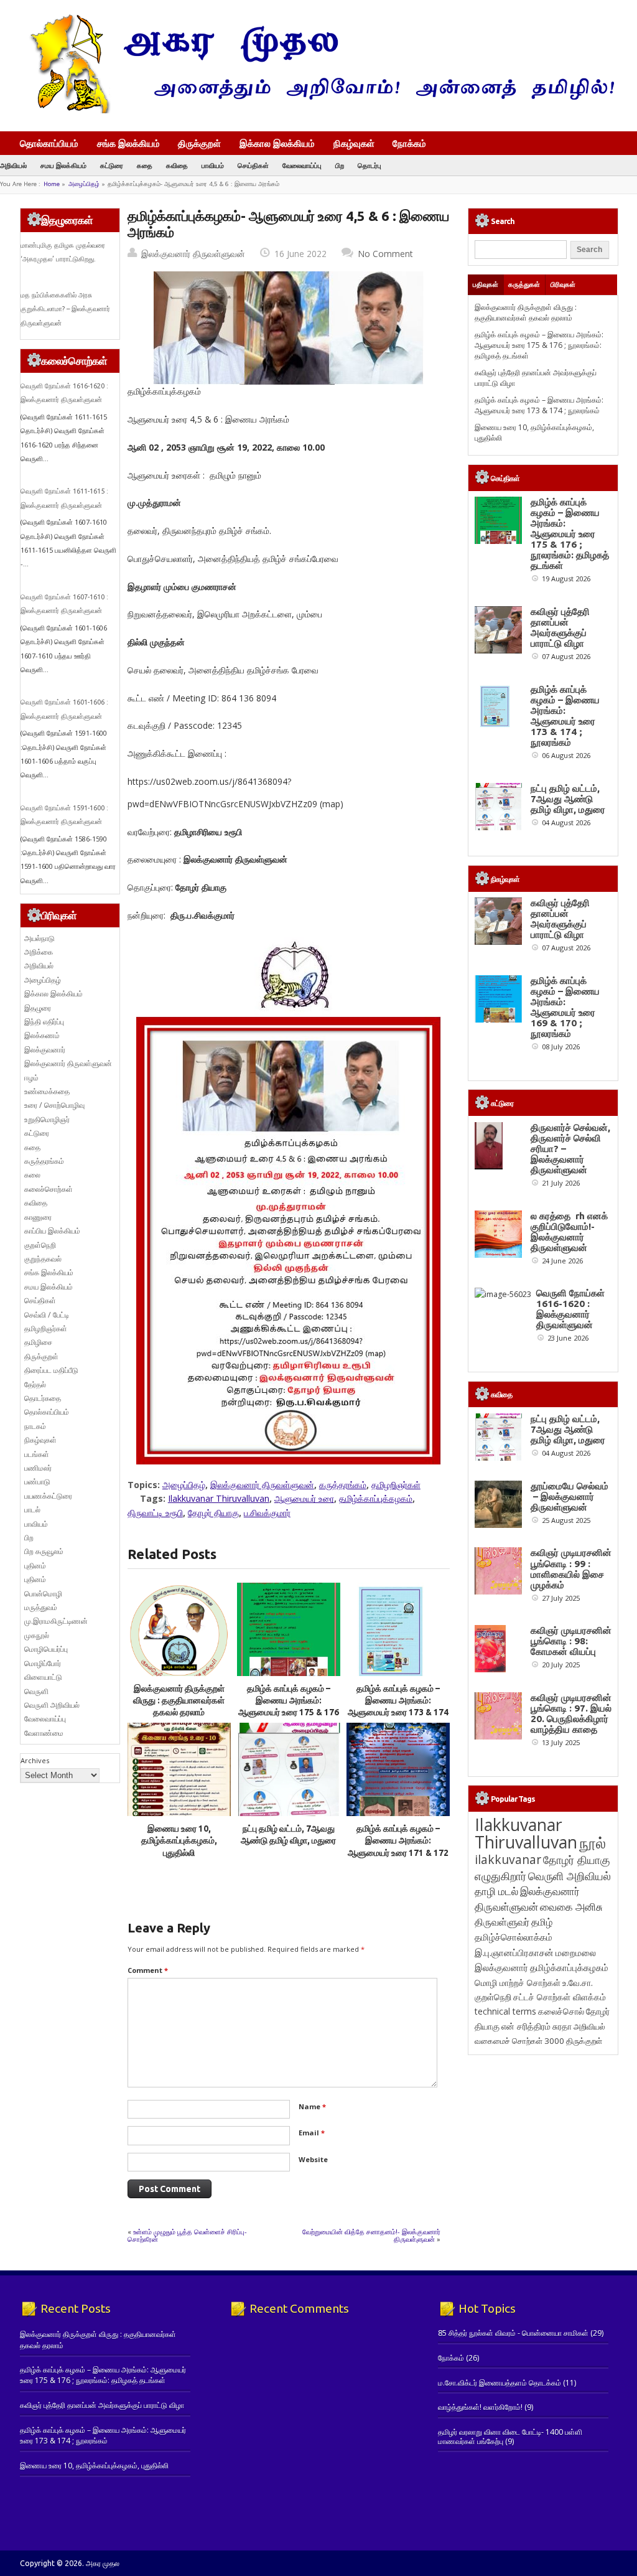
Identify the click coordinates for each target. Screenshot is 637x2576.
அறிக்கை (39, 952)
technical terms (505, 2011)
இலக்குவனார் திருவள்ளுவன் (193, 254)
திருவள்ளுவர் (502, 1922)
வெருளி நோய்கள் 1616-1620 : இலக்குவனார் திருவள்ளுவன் (570, 1309)
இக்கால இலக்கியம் (277, 143)
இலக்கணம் (42, 1035)
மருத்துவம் (41, 1607)
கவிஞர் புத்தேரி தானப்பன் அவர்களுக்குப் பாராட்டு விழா (560, 627)
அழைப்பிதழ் (84, 184)
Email (312, 2133)
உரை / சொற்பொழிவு (54, 1105)
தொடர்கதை (43, 1398)
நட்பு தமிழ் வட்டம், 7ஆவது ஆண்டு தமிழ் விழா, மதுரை (568, 799)
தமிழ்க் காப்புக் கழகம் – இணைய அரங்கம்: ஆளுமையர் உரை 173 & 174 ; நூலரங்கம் (539, 405)
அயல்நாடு (40, 938)
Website (313, 2159)
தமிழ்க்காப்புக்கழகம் (376, 1498)
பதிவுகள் (486, 284)
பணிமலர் (38, 1468)
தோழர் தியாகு (213, 1513)
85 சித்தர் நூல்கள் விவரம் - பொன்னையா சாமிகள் (513, 2333)
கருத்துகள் (524, 284)
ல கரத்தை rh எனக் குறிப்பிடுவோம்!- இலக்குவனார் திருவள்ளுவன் (569, 1232)
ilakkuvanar (508, 1859)
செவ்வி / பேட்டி (47, 1315)
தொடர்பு (370, 165)
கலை (32, 1175)
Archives (35, 1760)
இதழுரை (38, 1008)
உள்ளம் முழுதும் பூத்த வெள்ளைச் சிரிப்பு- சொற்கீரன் (187, 2235)
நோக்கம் (409, 144)
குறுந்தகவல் (43, 1259)
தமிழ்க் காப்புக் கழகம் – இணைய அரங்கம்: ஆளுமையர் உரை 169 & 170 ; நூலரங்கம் (565, 1007)
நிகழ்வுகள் (354, 143)
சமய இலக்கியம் (63, 165)
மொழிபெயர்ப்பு (46, 1649)
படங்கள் (37, 1454)
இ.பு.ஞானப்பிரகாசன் (514, 1952)
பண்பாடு (37, 1482)
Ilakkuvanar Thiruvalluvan (219, 1498)
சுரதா (562, 2026)
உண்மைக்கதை (47, 1091)
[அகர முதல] (317, 110)
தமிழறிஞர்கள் (396, 1485)
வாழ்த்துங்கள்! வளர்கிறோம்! (480, 2407)
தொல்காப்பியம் (49, 143)
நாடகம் (35, 1426)
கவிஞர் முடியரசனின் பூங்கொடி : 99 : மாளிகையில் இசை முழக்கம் (571, 1568)
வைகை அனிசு (571, 1907)
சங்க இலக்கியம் (128, 143)
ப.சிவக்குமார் (267, 1513)
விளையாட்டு (43, 1677)
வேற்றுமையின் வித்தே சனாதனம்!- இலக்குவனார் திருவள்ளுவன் (371, 2235)
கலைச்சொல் (561, 2011)
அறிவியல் (13, 165)
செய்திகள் (253, 165)
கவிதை (177, 165)
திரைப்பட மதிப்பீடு (51, 1370)
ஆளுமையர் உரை (304, 1498)
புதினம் (35, 1566)
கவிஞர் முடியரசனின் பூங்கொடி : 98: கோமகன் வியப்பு (571, 1641)
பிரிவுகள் (563, 284)
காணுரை (38, 1217)
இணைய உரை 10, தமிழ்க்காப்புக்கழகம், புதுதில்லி (179, 1841)
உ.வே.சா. (578, 1983)
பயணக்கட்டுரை (48, 1496)
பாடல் (32, 1510)
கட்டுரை (112, 165)
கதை (145, 165)
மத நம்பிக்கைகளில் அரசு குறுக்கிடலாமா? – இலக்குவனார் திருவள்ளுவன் (65, 309)
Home (52, 184)
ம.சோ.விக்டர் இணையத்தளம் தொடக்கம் (500, 2383)
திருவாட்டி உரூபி (155, 1513)
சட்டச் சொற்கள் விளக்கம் (560, 1997)
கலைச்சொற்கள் (49, 1189)
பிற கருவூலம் (44, 1551)
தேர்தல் (35, 1384)
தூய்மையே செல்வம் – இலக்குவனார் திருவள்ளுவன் (570, 1496)
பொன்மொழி (43, 1594)
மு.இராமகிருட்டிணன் (56, 1621)
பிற (340, 165)
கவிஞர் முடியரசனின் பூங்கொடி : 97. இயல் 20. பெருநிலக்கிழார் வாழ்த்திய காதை (571, 1713)
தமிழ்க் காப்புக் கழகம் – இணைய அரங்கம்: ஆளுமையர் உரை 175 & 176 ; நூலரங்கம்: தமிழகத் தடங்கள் (289, 1712)
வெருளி (36, 1691)
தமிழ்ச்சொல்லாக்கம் (514, 1937)
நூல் (593, 1843)
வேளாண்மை (44, 1733)
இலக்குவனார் (45, 1050)
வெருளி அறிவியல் (52, 1705)
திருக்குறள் (199, 143)
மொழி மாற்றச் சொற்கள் (518, 1983)
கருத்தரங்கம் (343, 1485)
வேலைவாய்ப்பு (302, 165)
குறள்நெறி (40, 1245)
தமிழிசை (38, 1342)
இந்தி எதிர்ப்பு (44, 1022)
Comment (148, 1970)
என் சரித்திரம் (526, 2026)
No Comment (385, 254)
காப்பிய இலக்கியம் (52, 1231)
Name (312, 2106)
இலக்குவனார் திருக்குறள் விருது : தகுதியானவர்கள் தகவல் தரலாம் (179, 1701)
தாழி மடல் (496, 1891)
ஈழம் (31, 1078)
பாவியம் (213, 165)
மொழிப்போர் (43, 1663)
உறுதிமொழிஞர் (47, 1119)
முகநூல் (37, 1635)
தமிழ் (542, 1922)
